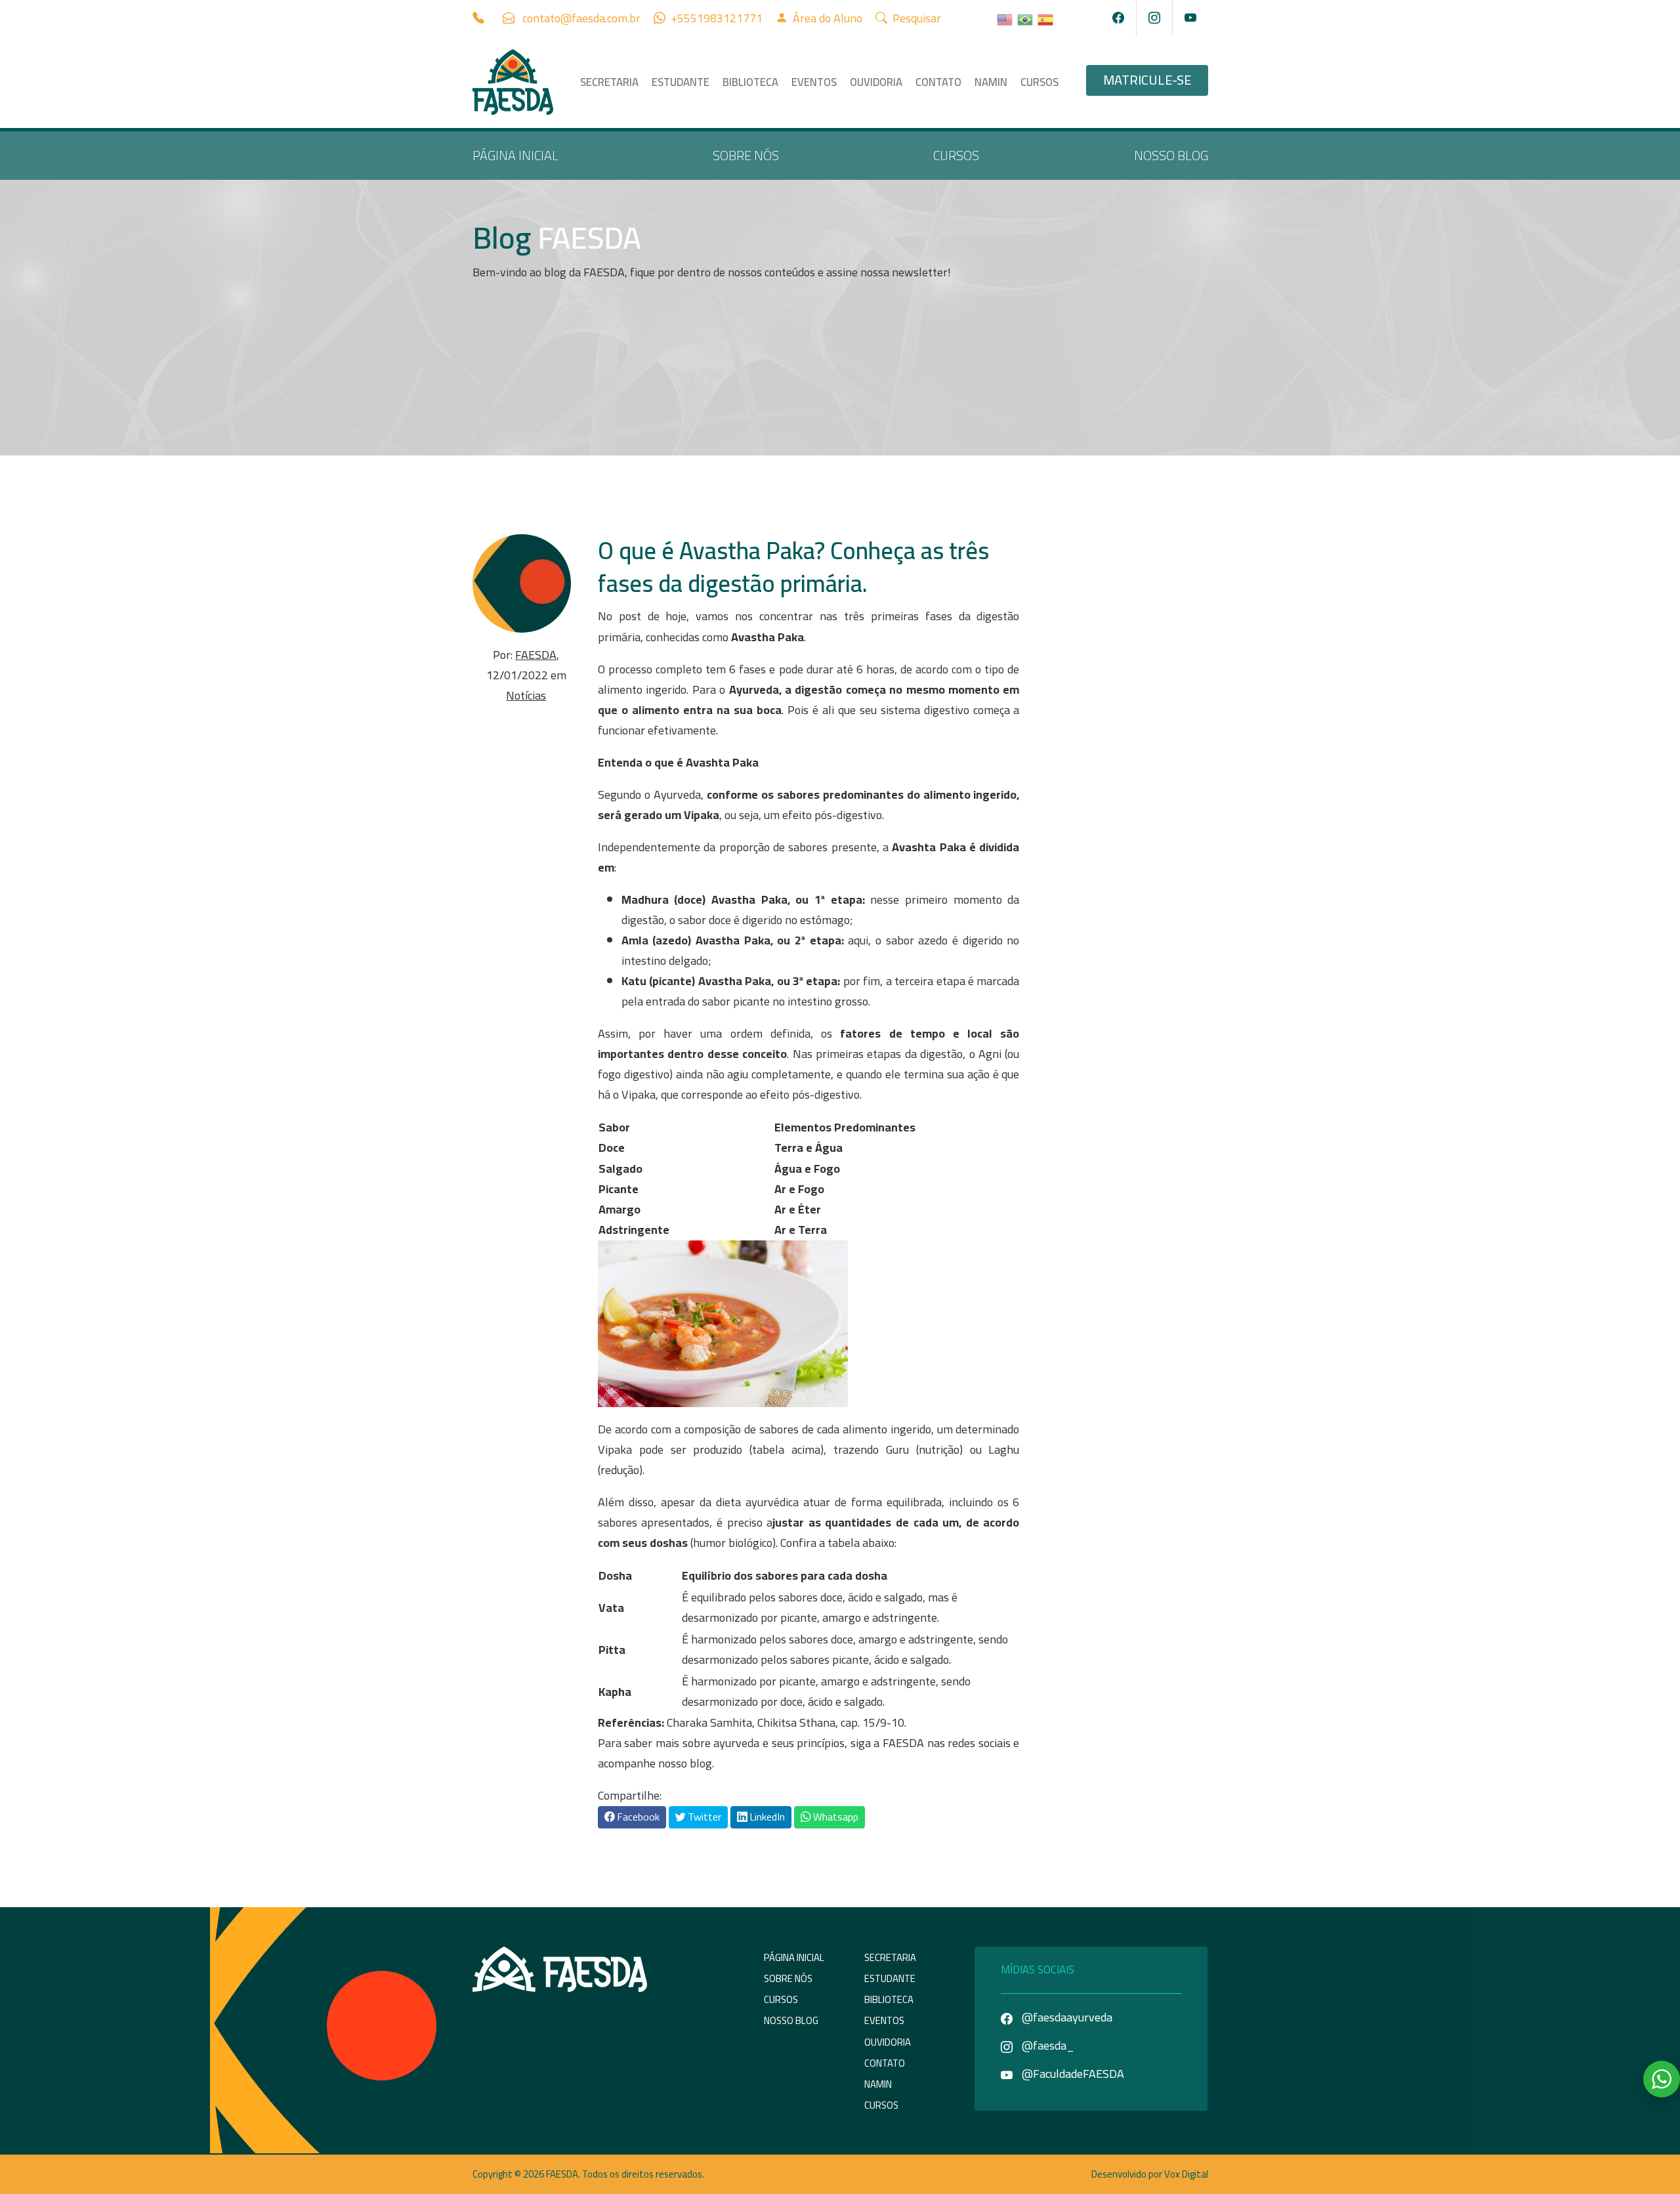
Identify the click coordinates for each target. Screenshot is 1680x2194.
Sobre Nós (746, 155)
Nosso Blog (1171, 155)
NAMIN (991, 82)
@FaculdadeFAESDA (1072, 2074)
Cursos (1039, 82)
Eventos (814, 82)
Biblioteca (750, 82)
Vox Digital (1186, 2174)
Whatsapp (835, 1817)
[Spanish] (1046, 18)
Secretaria (609, 82)
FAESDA (536, 655)
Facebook (637, 1817)
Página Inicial (515, 155)
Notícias (526, 695)
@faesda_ (1047, 2045)
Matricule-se (1147, 80)
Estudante (681, 82)
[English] (1005, 18)
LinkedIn (766, 1817)
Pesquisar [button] (915, 18)
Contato (938, 82)
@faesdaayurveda (1066, 2017)
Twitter (703, 1817)
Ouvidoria (876, 82)
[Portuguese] (1026, 18)
